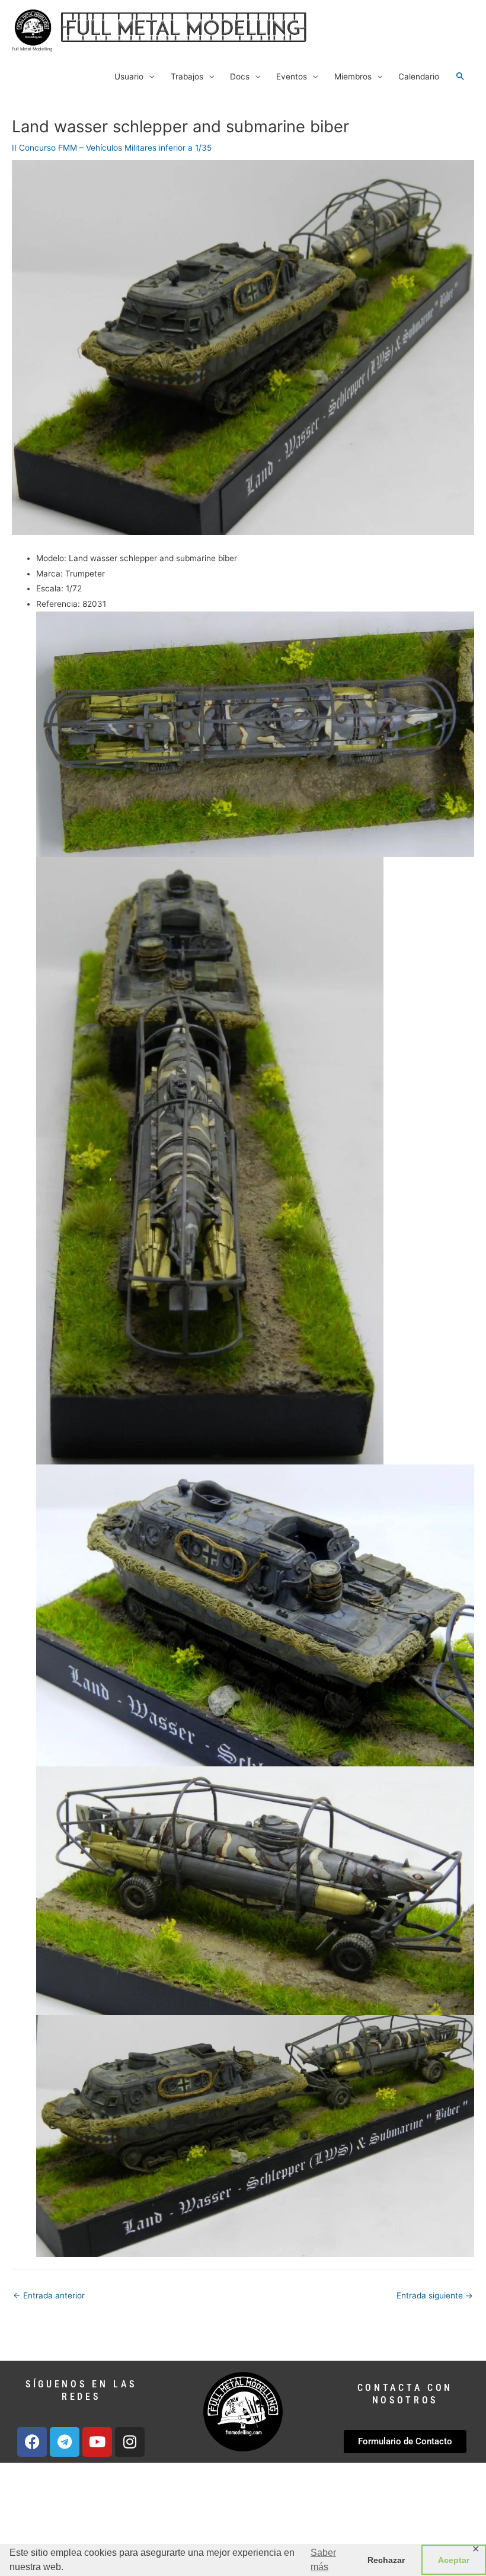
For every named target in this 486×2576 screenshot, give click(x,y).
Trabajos (187, 77)
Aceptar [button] (454, 2560)
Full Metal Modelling (32, 49)
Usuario (129, 77)
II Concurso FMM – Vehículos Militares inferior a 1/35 (112, 148)
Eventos (292, 77)
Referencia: (58, 604)
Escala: (50, 588)
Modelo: (51, 558)
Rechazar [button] (386, 2560)
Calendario (419, 77)
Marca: (49, 574)
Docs (240, 77)
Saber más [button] (323, 2560)
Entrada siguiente (435, 2295)
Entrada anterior (49, 2295)
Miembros (353, 77)
